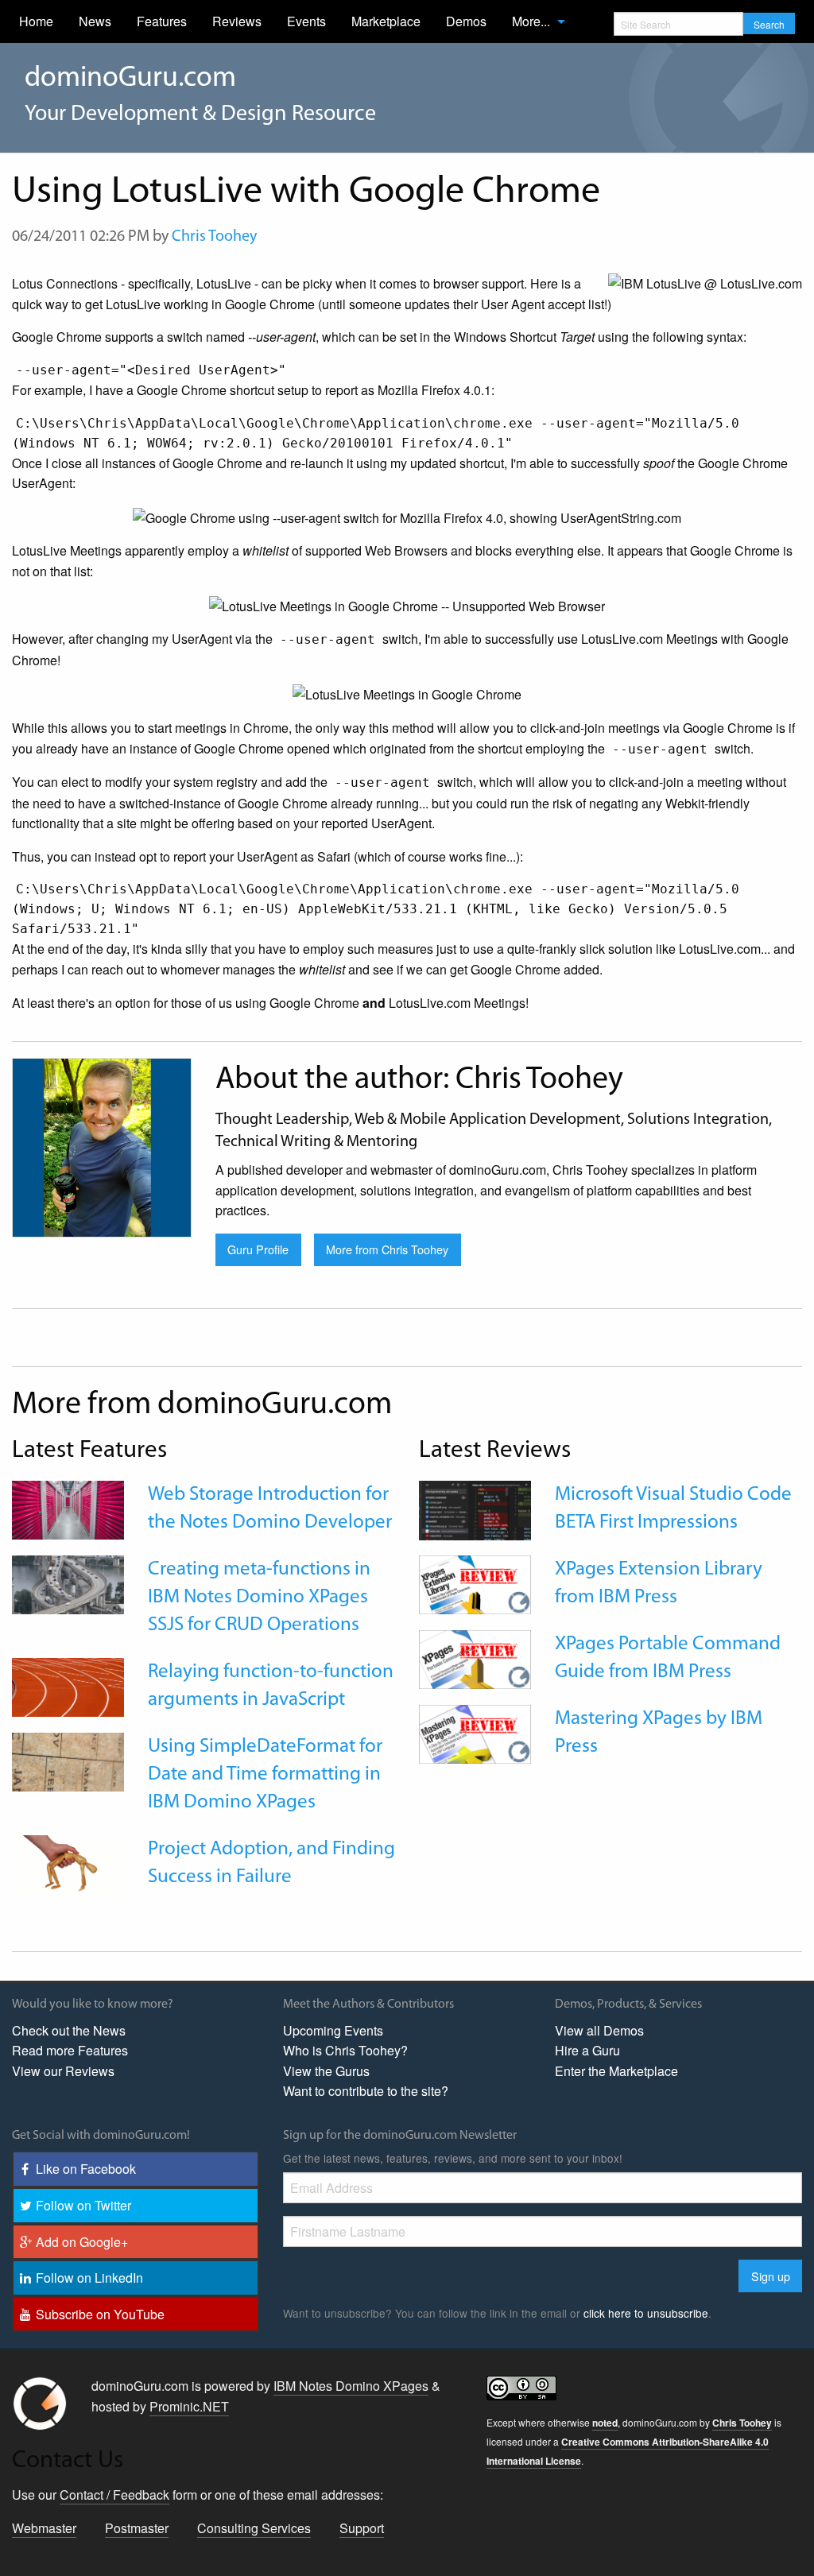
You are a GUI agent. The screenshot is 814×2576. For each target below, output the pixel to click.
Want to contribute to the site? (366, 2091)
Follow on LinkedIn (89, 2278)
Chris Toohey (214, 237)
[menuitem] (36, 21)
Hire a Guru (587, 2050)
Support (362, 2528)
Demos (466, 21)
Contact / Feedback (114, 2495)
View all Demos (599, 2030)
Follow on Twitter (83, 2205)
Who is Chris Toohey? (345, 2050)
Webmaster (44, 2528)
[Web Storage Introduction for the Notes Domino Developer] (68, 1508)
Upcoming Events (333, 2030)
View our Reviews (63, 2071)
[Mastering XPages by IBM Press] (475, 1732)
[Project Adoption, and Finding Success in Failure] (68, 1863)
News (95, 21)
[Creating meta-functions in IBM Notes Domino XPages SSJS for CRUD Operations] (68, 1583)
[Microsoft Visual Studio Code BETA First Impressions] (475, 1509)
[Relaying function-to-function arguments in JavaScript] (68, 1685)
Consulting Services (254, 2528)
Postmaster (137, 2528)
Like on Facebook (86, 2169)
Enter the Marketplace (616, 2071)
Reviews (237, 21)
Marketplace (386, 21)
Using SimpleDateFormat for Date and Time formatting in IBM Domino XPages (265, 1774)
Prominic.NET (189, 2406)
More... (531, 21)
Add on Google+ (82, 2242)
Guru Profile (258, 1249)
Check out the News (69, 2030)
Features (162, 21)
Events (306, 21)
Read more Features (70, 2050)
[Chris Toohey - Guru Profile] (102, 1146)
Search (769, 24)
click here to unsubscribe (646, 2313)
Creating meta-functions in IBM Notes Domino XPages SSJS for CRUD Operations (259, 1597)
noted (605, 2423)
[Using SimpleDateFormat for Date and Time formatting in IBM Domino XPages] (68, 1760)
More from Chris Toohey (387, 1249)
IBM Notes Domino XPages (351, 2386)
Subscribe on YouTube (100, 2314)
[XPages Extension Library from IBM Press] (475, 1583)
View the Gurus (326, 2071)
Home (36, 21)
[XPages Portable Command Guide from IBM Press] (475, 1658)
